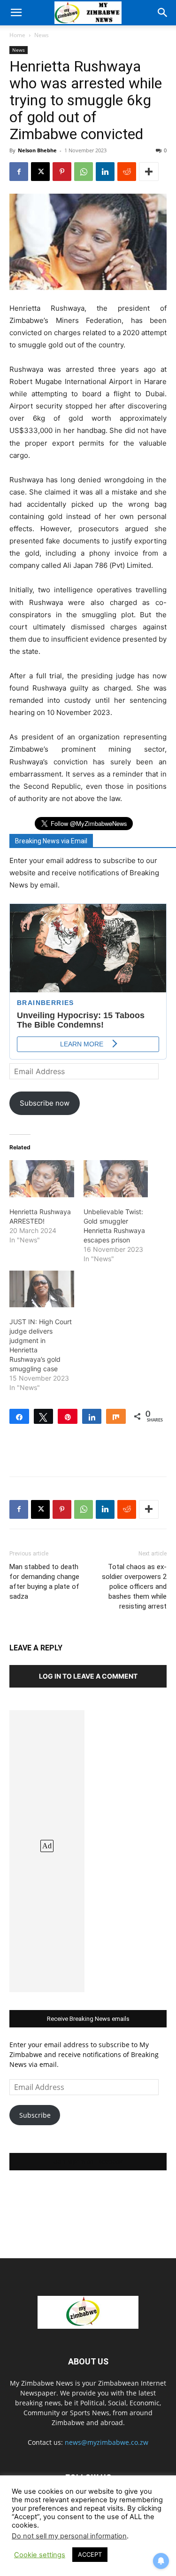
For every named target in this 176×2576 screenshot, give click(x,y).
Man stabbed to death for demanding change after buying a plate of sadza (44, 1582)
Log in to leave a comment (88, 1676)
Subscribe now (45, 1103)
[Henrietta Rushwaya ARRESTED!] (42, 1179)
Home (17, 35)
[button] (16, 13)
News (42, 35)
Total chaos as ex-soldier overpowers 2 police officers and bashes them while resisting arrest (134, 1586)
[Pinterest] (62, 172)
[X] (40, 172)
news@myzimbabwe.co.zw (107, 2442)
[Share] (19, 1416)
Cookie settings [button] (40, 2555)
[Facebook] (19, 172)
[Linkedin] (105, 172)
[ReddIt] (127, 172)
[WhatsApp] (84, 172)
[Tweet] (44, 1416)
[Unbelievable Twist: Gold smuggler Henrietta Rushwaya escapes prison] (116, 1179)
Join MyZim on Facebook (88, 2162)
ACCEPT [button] (90, 2554)
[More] (149, 172)
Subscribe (35, 2115)
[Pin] (68, 1416)
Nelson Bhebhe (37, 150)
